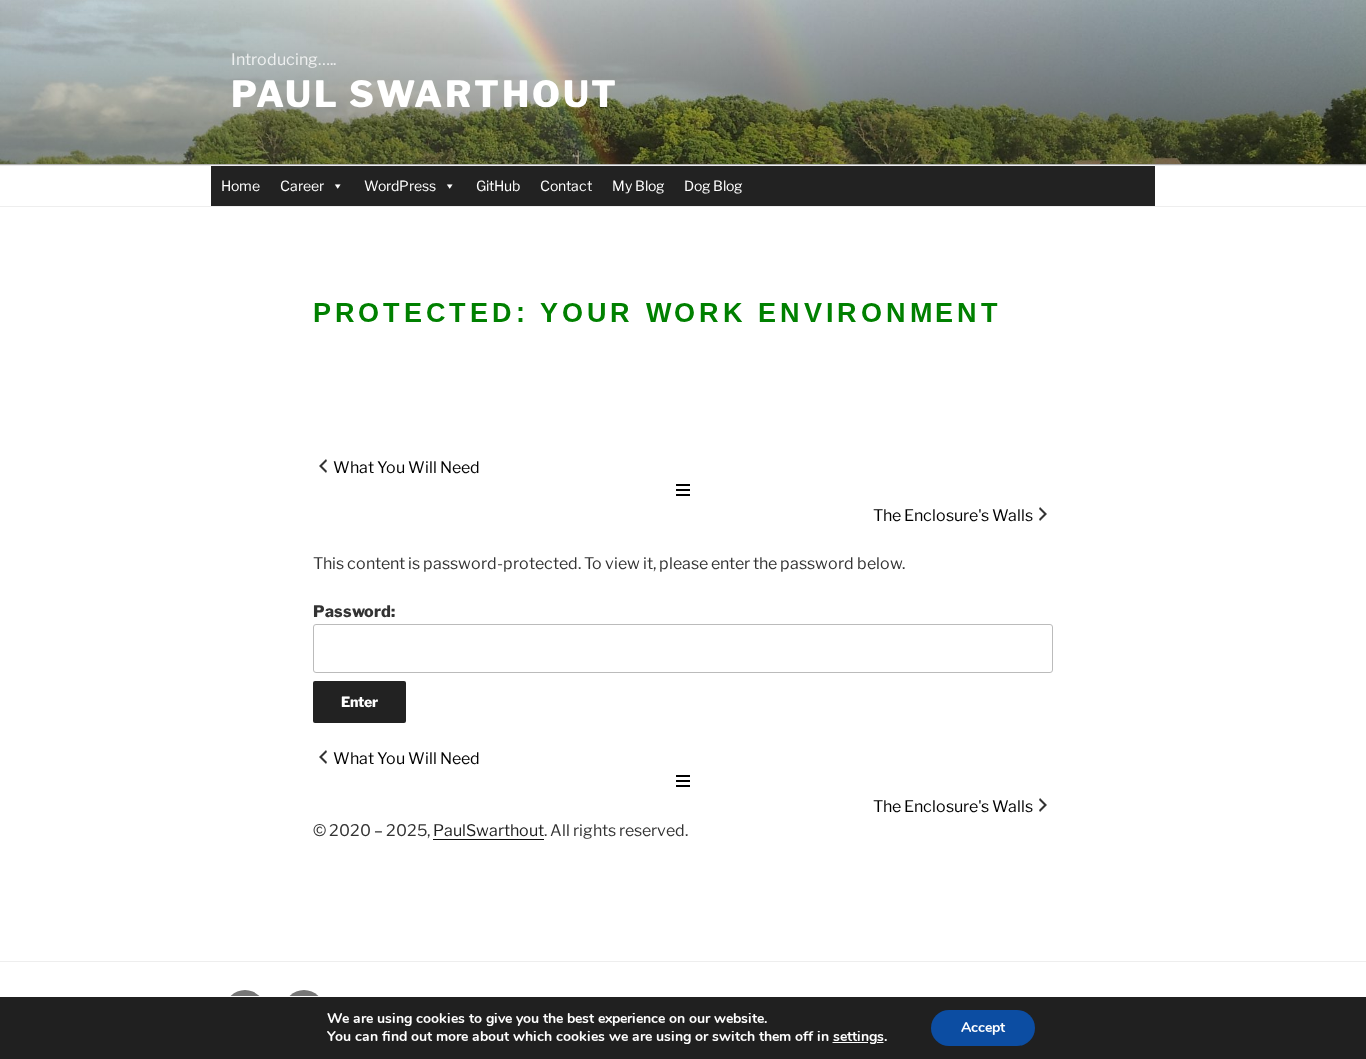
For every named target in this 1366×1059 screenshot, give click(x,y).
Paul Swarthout (425, 94)
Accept (983, 1027)
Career (302, 185)
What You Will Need (406, 467)
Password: (354, 611)
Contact (566, 185)
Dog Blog (713, 185)
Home (240, 185)
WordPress (400, 185)
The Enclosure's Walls (953, 515)
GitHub (498, 185)
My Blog (638, 185)
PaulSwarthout (488, 830)
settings (858, 1037)
